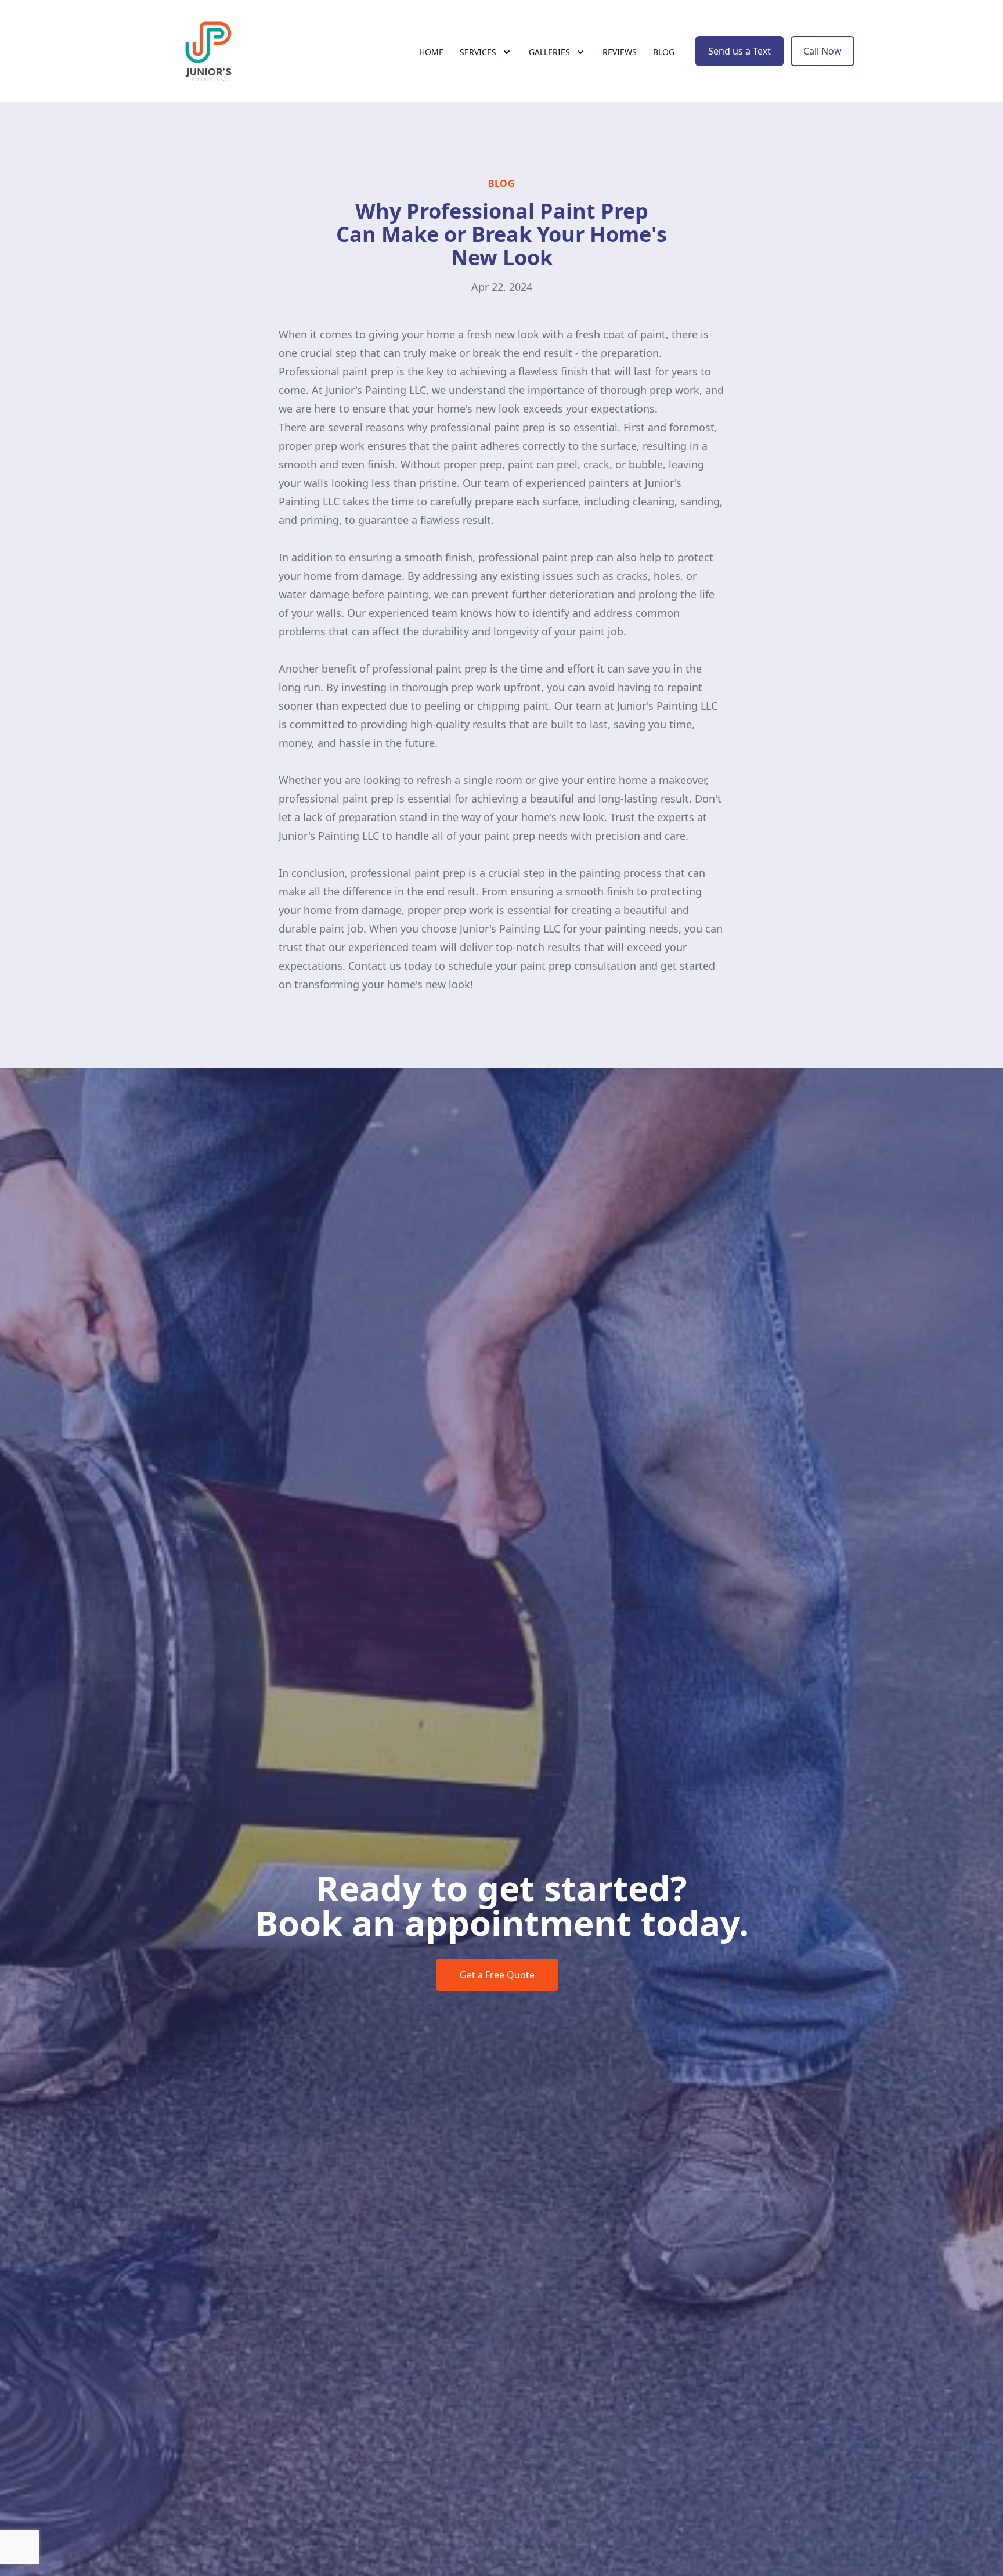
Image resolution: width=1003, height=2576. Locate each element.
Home (431, 52)
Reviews (620, 52)
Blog (664, 52)
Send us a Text (739, 51)
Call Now (822, 51)
